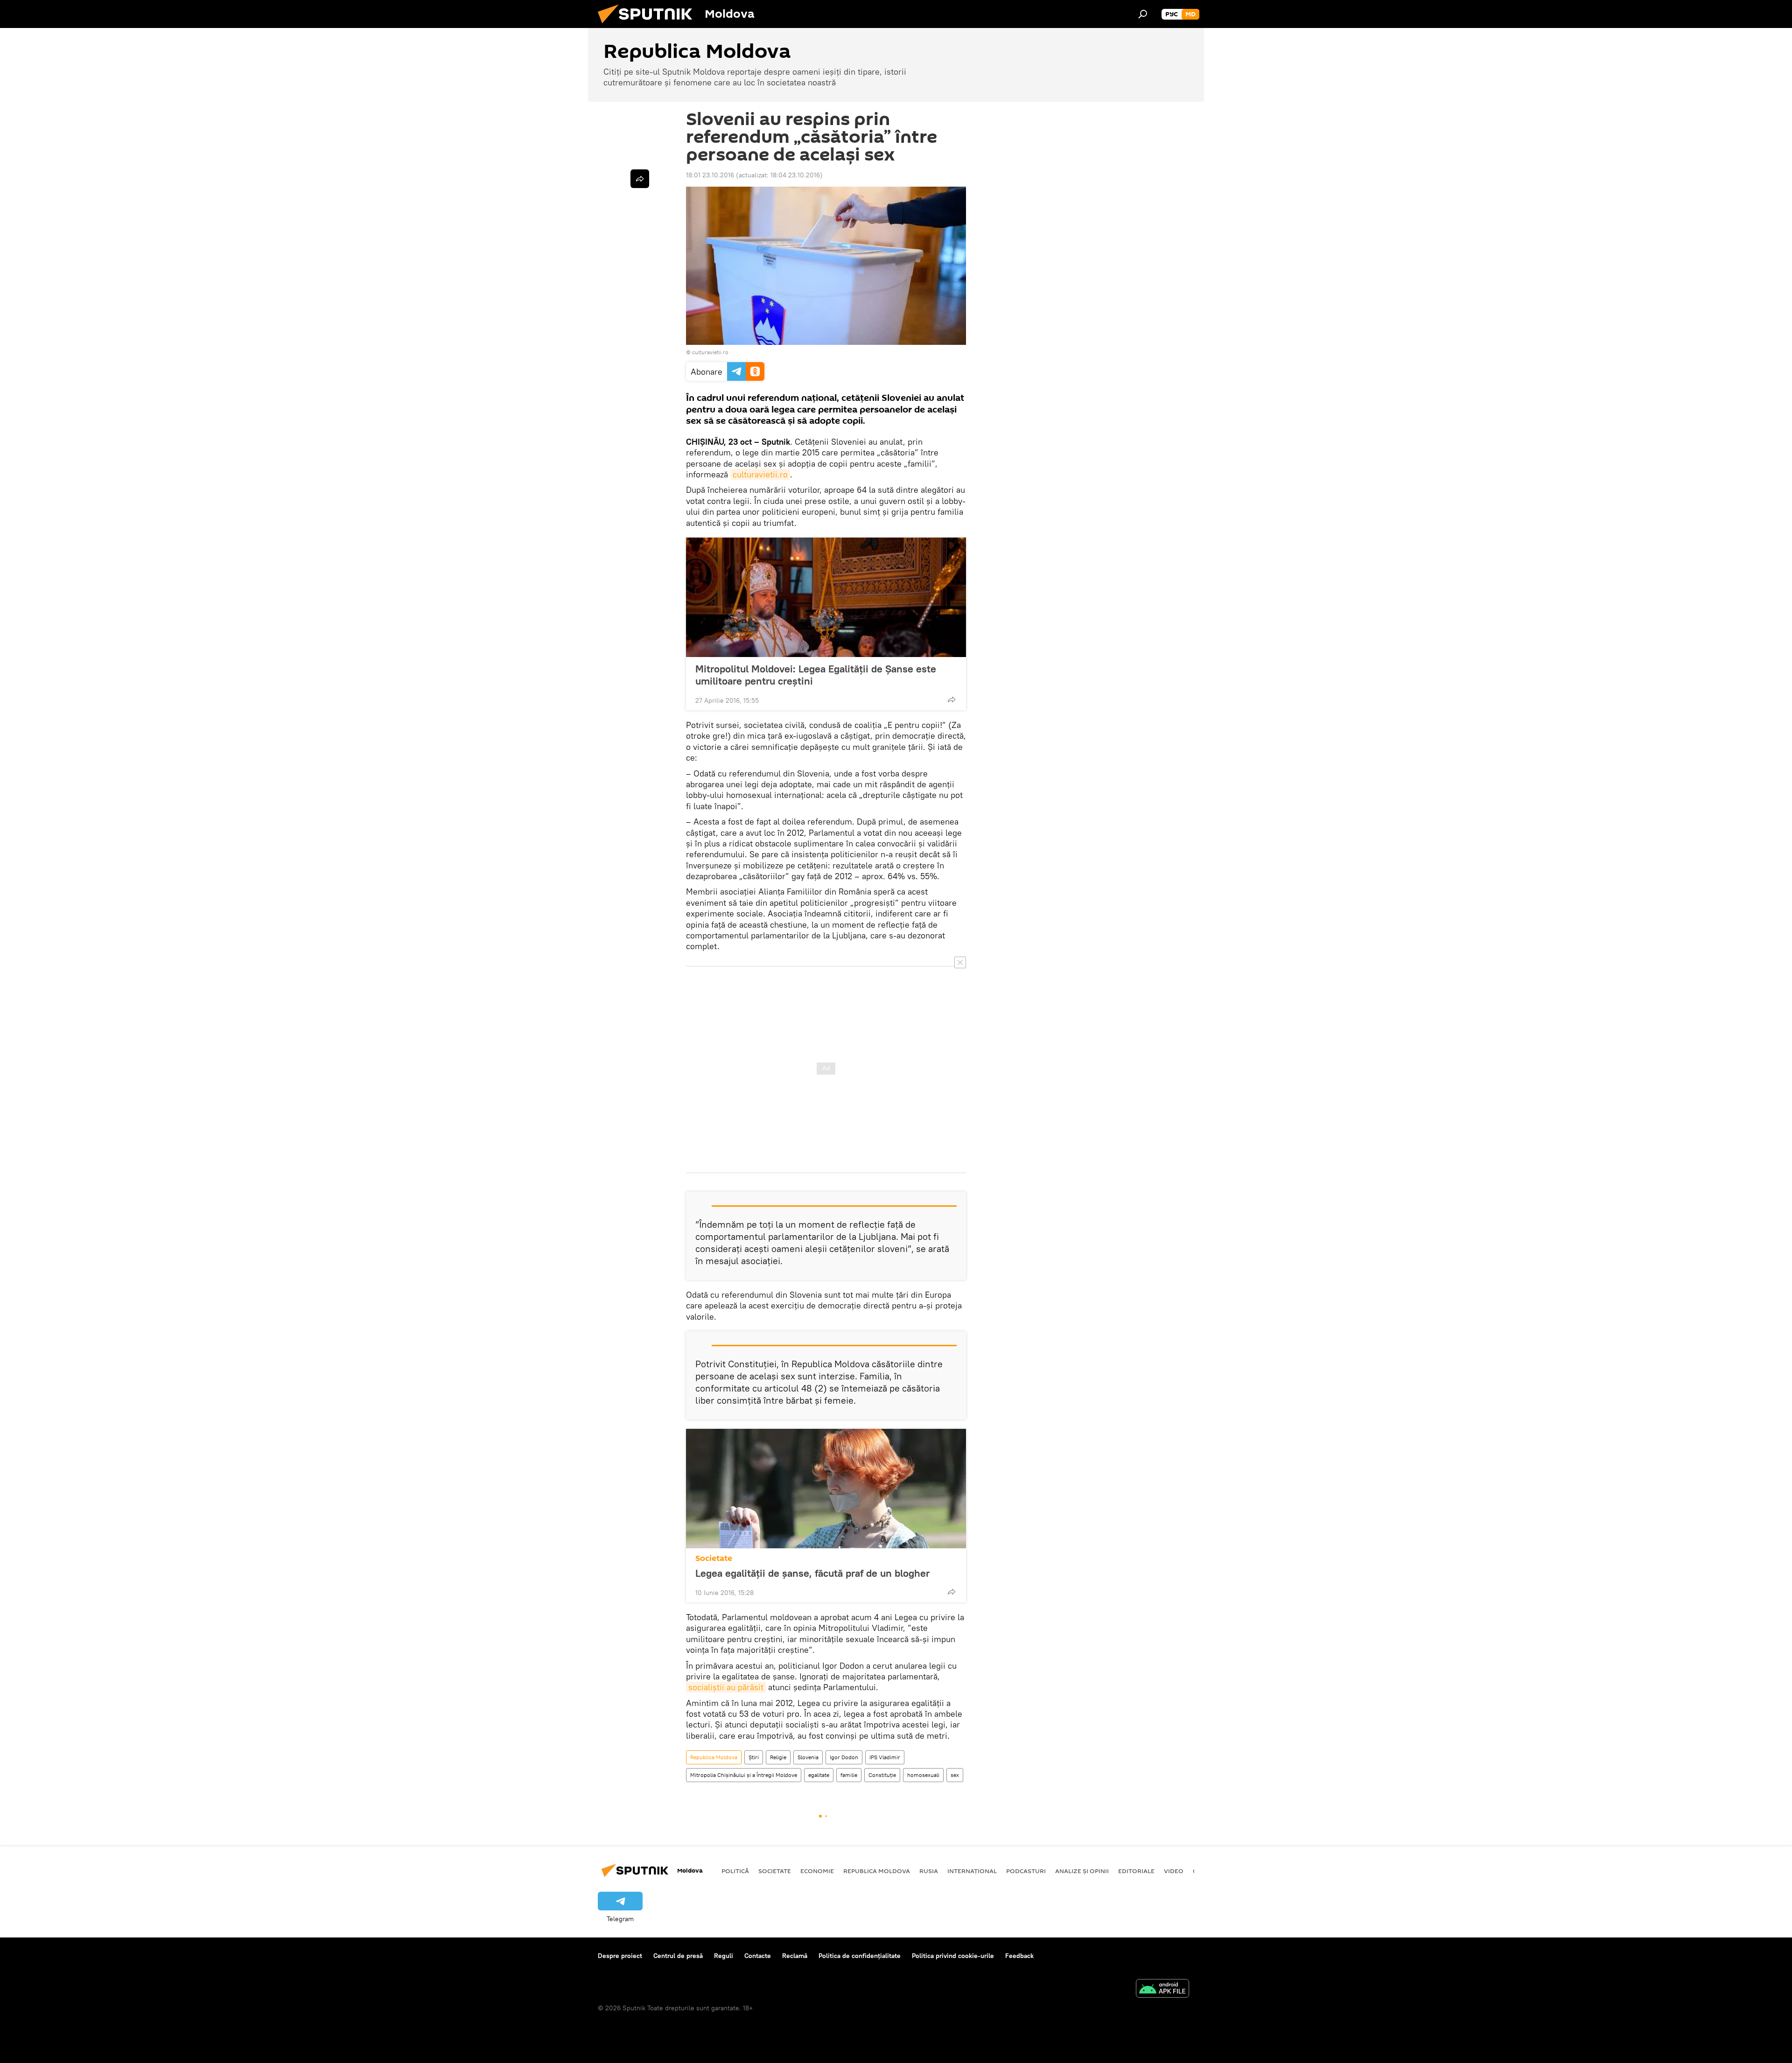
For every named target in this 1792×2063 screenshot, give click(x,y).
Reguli (724, 1956)
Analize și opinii (1082, 1871)
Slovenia (808, 1757)
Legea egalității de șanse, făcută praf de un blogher (812, 1573)
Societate (714, 1558)
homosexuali (923, 1775)
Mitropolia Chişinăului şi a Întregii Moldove (744, 1775)
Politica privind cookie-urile (953, 1956)
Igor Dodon (844, 1757)
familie (849, 1775)
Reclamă (795, 1956)
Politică (735, 1871)
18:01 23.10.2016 (710, 175)
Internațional (972, 1871)
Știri (754, 1757)
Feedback (1019, 1956)
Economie (817, 1871)
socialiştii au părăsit (726, 1687)
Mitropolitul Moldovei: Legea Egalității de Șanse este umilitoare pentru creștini (816, 675)
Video (1174, 1871)
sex (955, 1775)
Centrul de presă (678, 1956)
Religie (778, 1757)
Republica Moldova (714, 1757)
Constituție (882, 1775)
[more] (952, 699)
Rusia (929, 1871)
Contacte (758, 1956)
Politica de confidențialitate (860, 1956)
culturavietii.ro (710, 352)
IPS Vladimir (885, 1757)
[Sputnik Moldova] (649, 26)
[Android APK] (1162, 1990)
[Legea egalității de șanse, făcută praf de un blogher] (826, 1489)
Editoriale (1136, 1871)
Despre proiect (620, 1956)
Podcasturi (1026, 1871)
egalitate (819, 1775)
